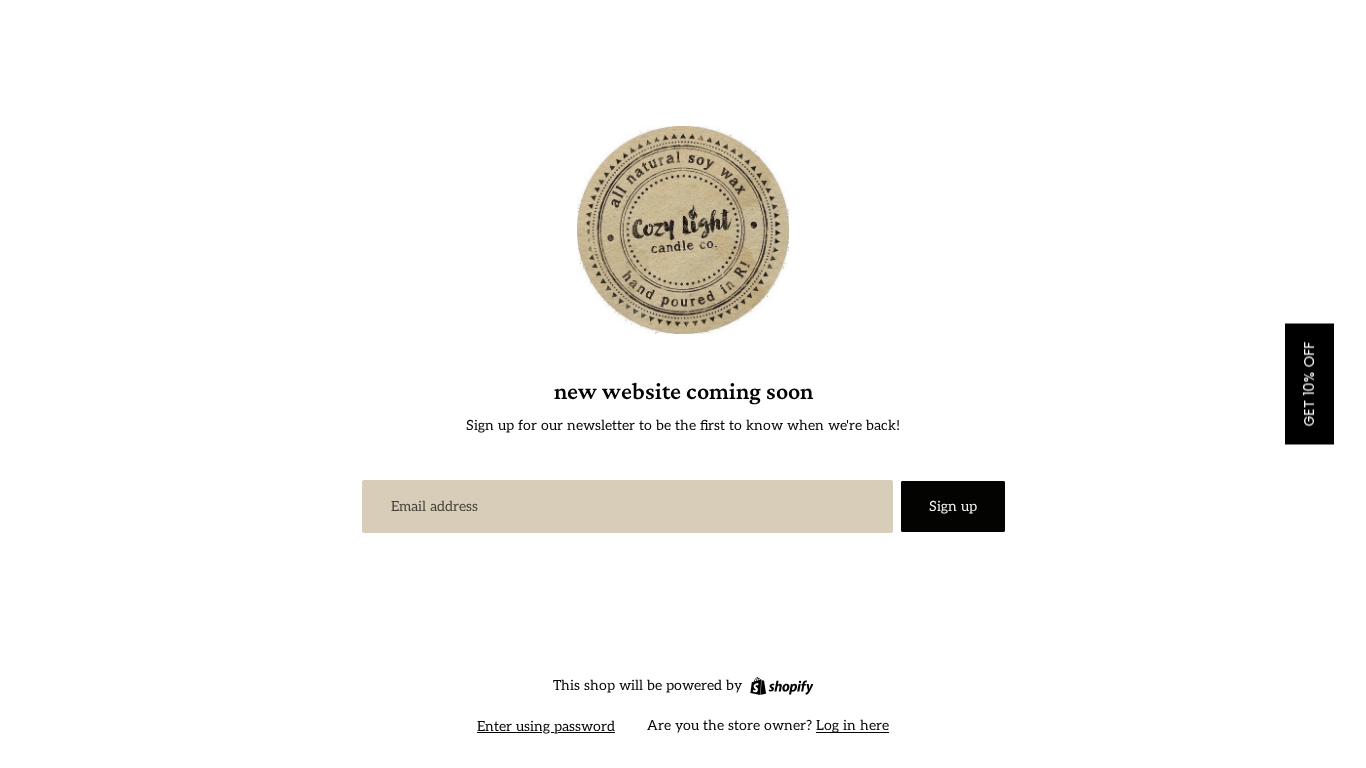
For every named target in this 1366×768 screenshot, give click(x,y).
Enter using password (546, 726)
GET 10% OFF (1309, 384)
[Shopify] (781, 686)
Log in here (852, 725)
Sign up (953, 506)
